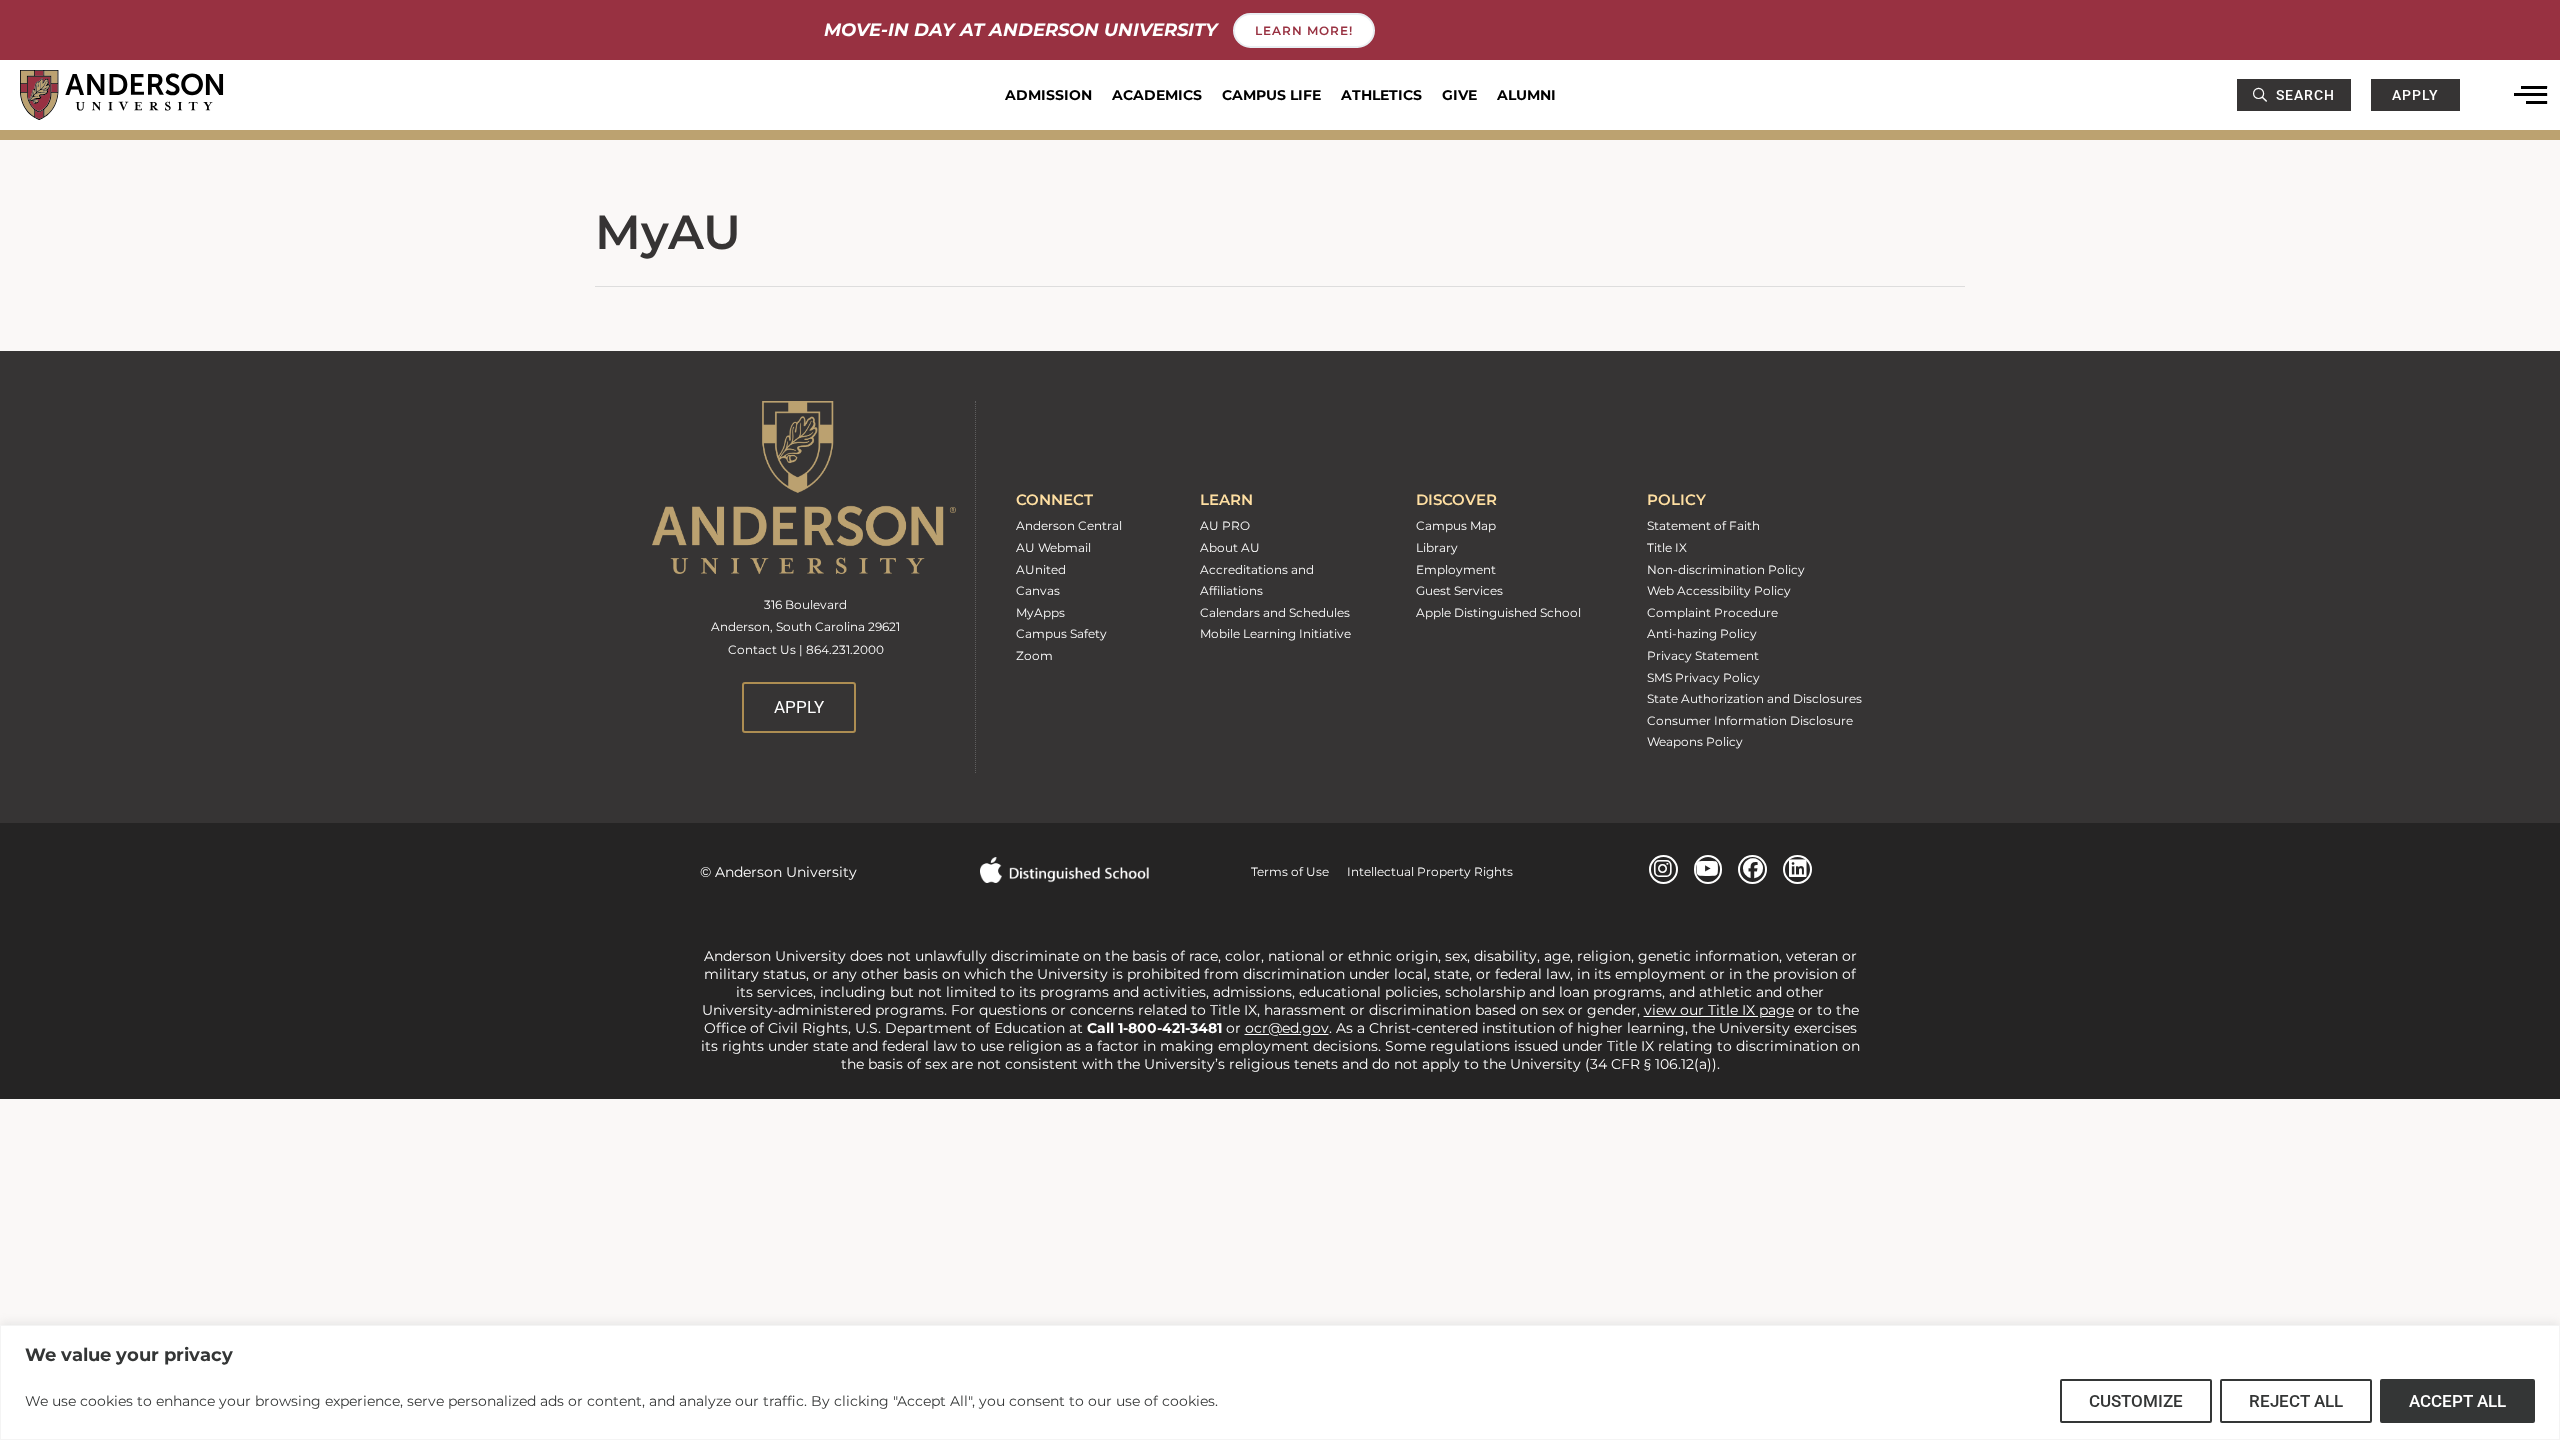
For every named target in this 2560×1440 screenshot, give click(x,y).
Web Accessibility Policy (1719, 590)
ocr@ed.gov (1287, 1028)
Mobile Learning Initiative (1275, 633)
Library (1437, 547)
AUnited (1041, 569)
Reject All (2296, 1401)
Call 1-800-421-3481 (1156, 1028)
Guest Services (1459, 590)
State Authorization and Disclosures (1754, 698)
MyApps (1040, 612)
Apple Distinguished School (1498, 612)
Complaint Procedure (1712, 612)
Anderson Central (1069, 525)
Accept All (2457, 1401)
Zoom (1034, 655)
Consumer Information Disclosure (1750, 720)
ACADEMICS (1157, 95)
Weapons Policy (1695, 741)
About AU (1230, 547)
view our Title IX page (1719, 1010)
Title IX (1667, 547)
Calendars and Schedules (1275, 612)
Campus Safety (1061, 633)
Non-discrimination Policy (1726, 569)
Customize (2136, 1401)
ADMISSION (1048, 95)
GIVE (1459, 95)
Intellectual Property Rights (1421, 871)
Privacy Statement (1703, 655)
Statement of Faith (1703, 525)
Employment (1456, 569)
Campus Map (1456, 525)
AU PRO (1225, 525)
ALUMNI (1526, 95)
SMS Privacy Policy (1703, 677)
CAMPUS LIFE (1271, 95)
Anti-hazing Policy (1702, 633)
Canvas (1038, 590)
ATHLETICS (1381, 95)
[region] (1280, 1382)
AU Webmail (1053, 547)
